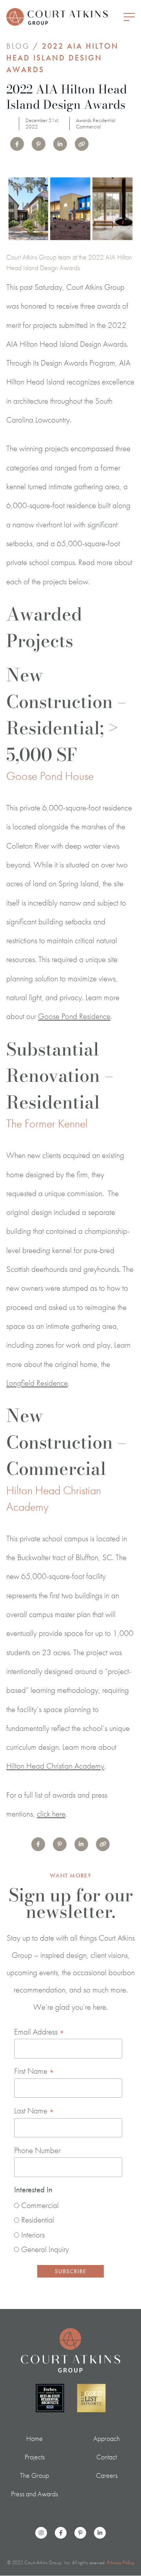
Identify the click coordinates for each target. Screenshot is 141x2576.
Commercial (40, 2205)
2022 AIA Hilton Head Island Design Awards (62, 58)
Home (34, 2438)
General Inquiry (45, 2249)
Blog (18, 46)
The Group (34, 2475)
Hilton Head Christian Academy (55, 1766)
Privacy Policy (121, 2562)
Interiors (33, 2235)
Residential (38, 2220)
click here (51, 1814)
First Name (34, 2071)
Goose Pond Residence (74, 1016)
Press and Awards (34, 2494)
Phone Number (37, 2150)
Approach (107, 2438)
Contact (107, 2457)
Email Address (39, 2032)
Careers (107, 2475)
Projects (35, 2457)
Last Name (34, 2111)
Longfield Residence (37, 1383)
